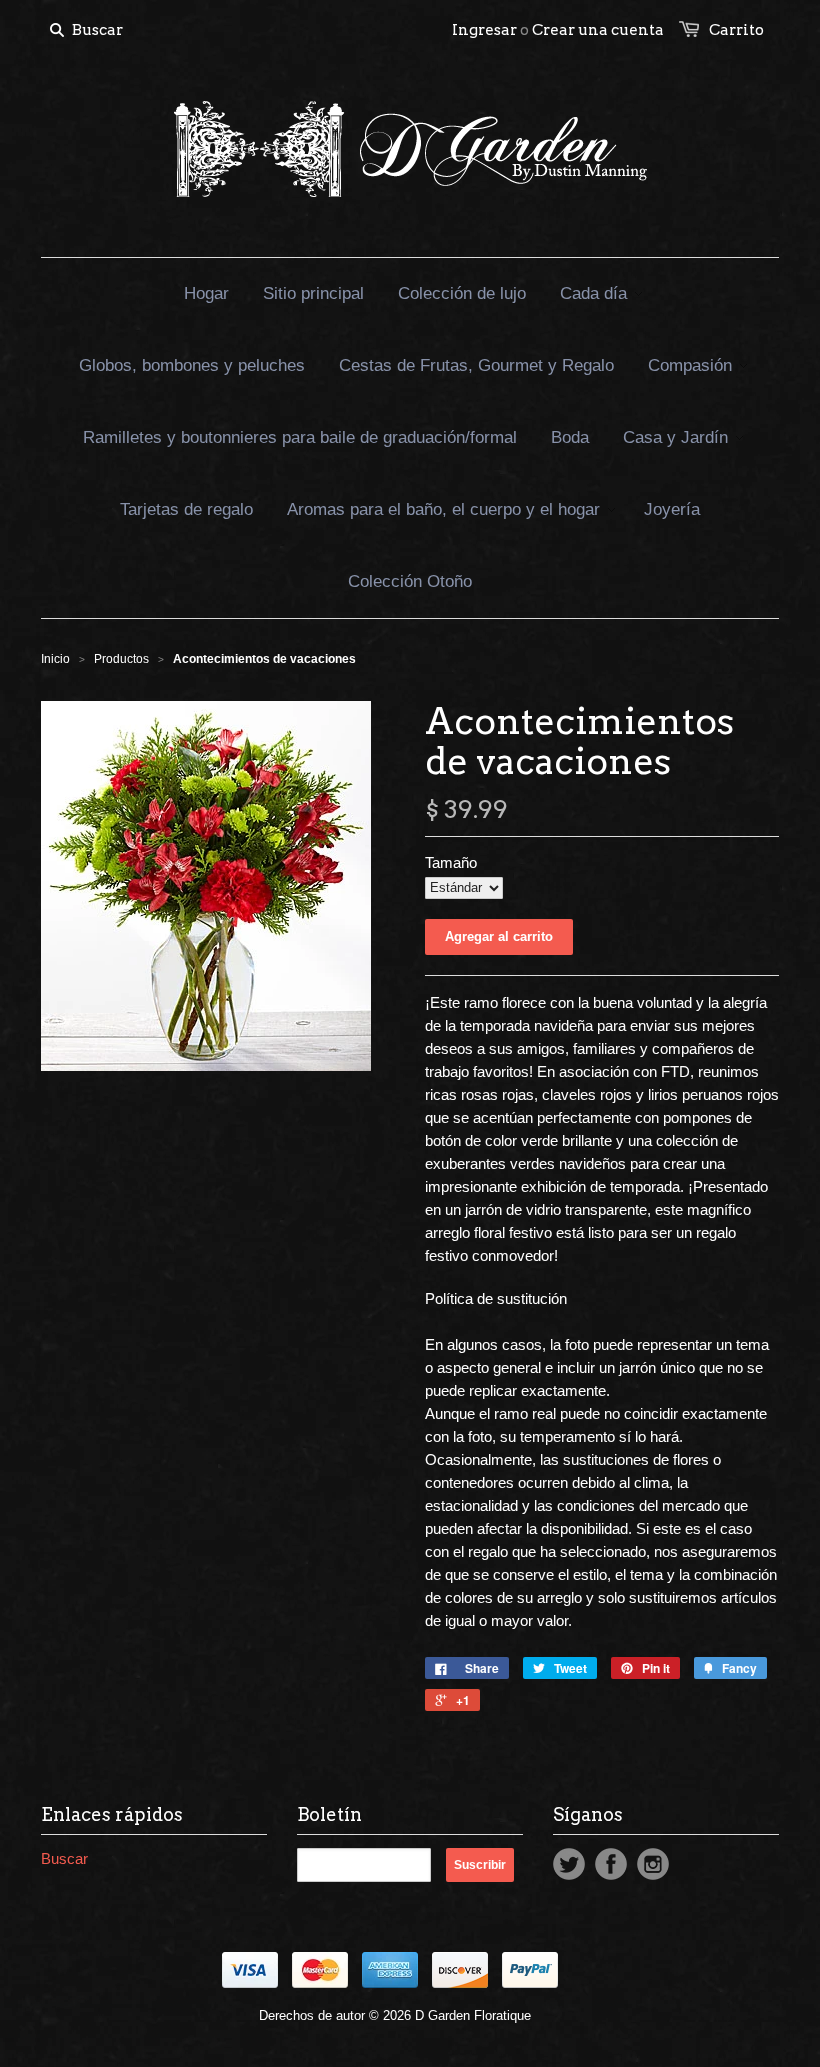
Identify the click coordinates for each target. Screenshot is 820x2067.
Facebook (611, 1864)
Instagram (653, 1864)
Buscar (64, 1858)
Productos (121, 659)
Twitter (569, 1864)
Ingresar (484, 30)
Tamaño (451, 862)
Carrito (736, 30)
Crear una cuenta (598, 30)
